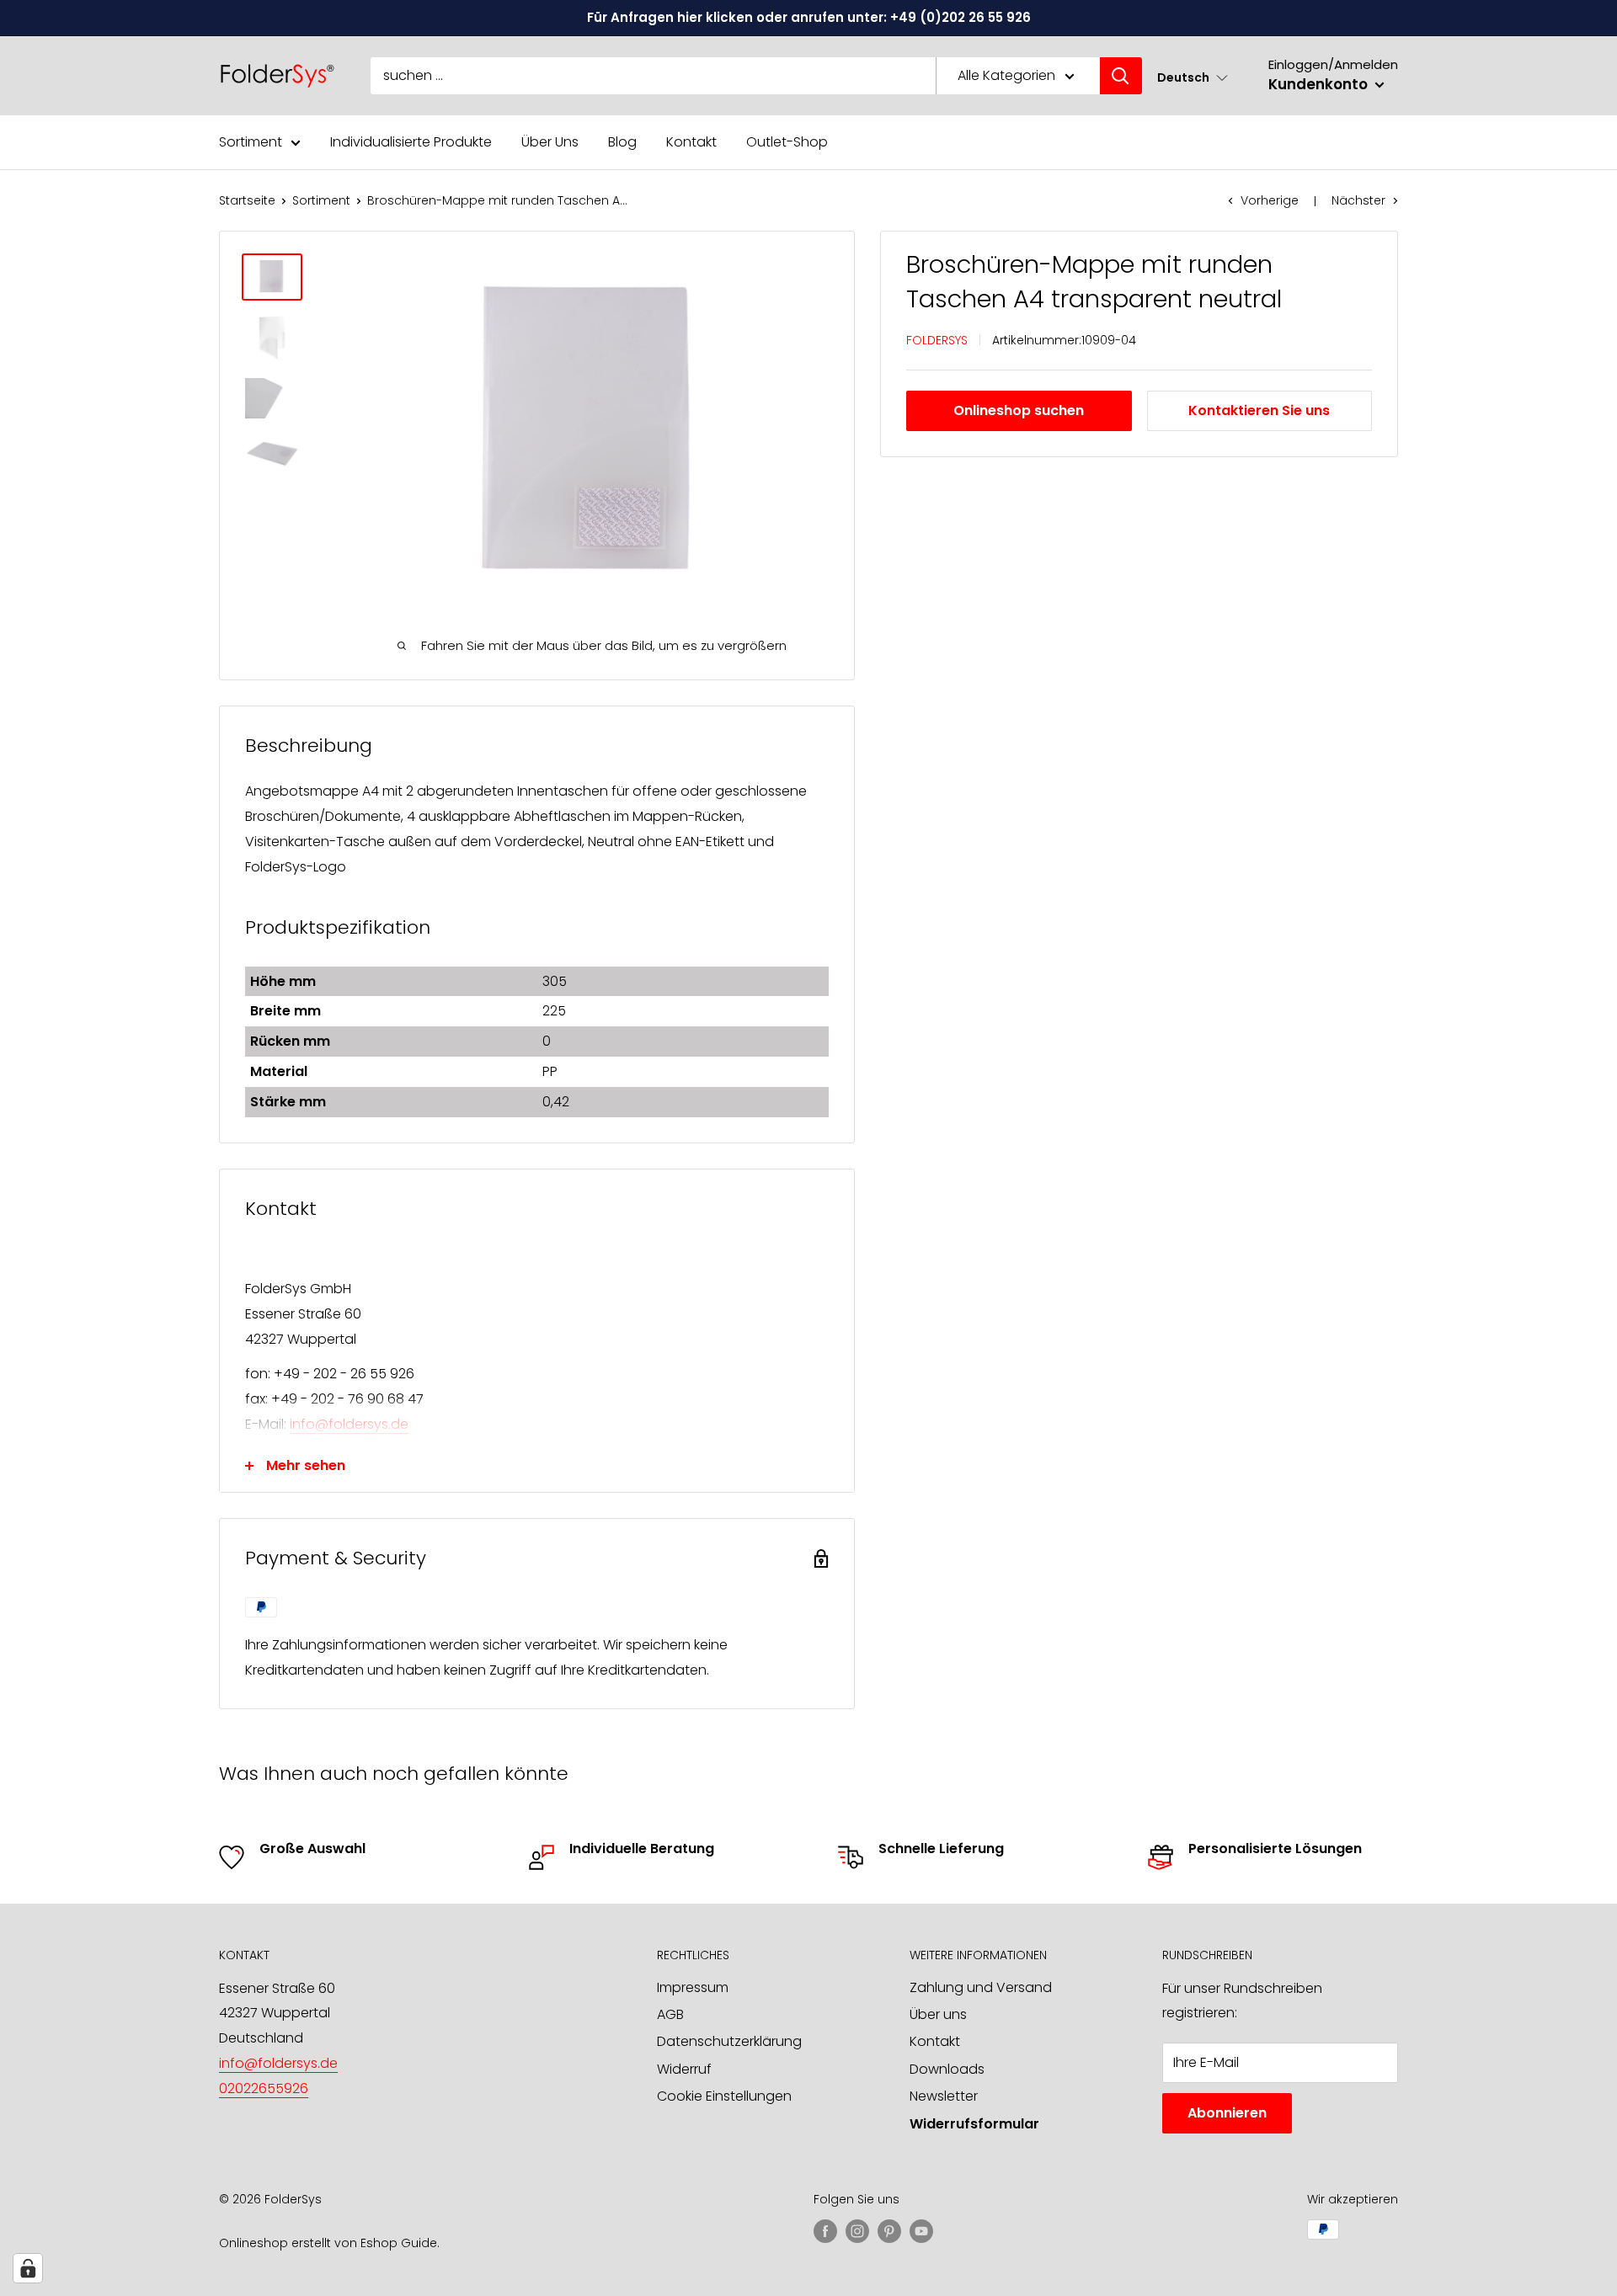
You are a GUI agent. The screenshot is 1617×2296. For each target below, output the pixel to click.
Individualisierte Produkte (411, 142)
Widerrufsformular (974, 2124)
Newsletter (944, 2096)
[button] (1193, 77)
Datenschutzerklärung (729, 2041)
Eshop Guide (399, 2243)
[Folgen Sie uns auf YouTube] (921, 2231)
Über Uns (550, 142)
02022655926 (264, 2088)
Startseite (247, 200)
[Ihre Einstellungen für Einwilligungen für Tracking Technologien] (28, 2268)
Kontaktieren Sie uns (1259, 410)
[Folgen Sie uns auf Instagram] (857, 2231)
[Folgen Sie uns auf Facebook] (825, 2231)
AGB (670, 2014)
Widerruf (684, 2069)
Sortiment (251, 142)
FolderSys (937, 340)
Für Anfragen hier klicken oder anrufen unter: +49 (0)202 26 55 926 (809, 17)
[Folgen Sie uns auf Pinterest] (889, 2231)
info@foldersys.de (349, 1424)
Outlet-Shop (787, 142)
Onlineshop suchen (1019, 410)
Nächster (1358, 200)
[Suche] (1121, 76)
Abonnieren (1227, 2113)
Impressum (693, 1987)
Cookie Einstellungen (724, 2096)
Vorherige (1270, 200)
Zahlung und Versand (981, 1987)
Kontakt (691, 142)
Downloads (947, 2069)
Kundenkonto (1320, 84)
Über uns (938, 2014)
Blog (622, 142)
